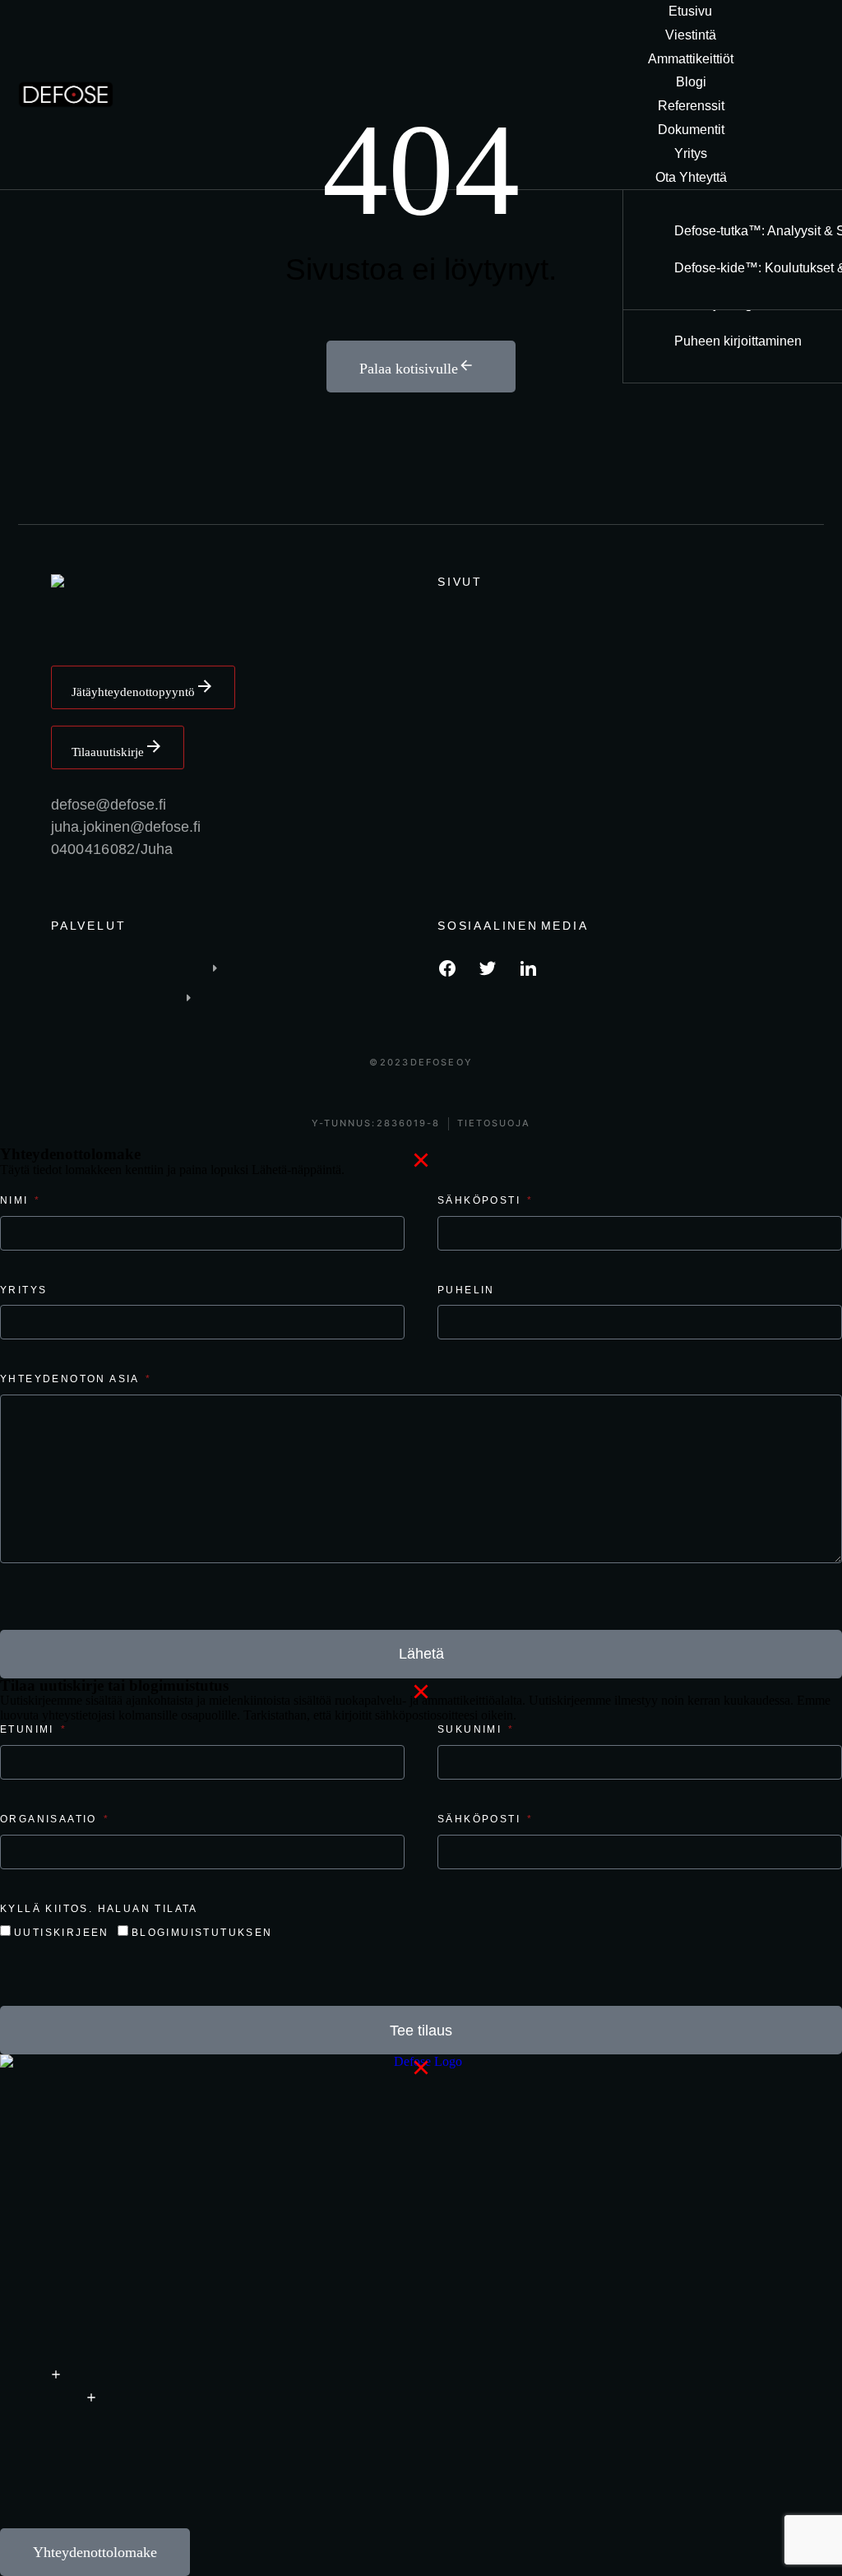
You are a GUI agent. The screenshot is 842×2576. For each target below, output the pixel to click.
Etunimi (29, 1729)
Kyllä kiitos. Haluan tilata (99, 1909)
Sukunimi (472, 1729)
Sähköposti (481, 1200)
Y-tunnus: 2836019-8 (376, 1123)
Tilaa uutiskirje (108, 752)
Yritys (23, 1290)
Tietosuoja (494, 1123)
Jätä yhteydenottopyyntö (133, 692)
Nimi (16, 1200)
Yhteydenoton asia (72, 1379)
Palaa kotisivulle (409, 369)
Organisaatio (51, 1819)
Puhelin (466, 1290)
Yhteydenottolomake (95, 2552)
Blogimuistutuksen (202, 1933)
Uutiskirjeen (62, 1933)
